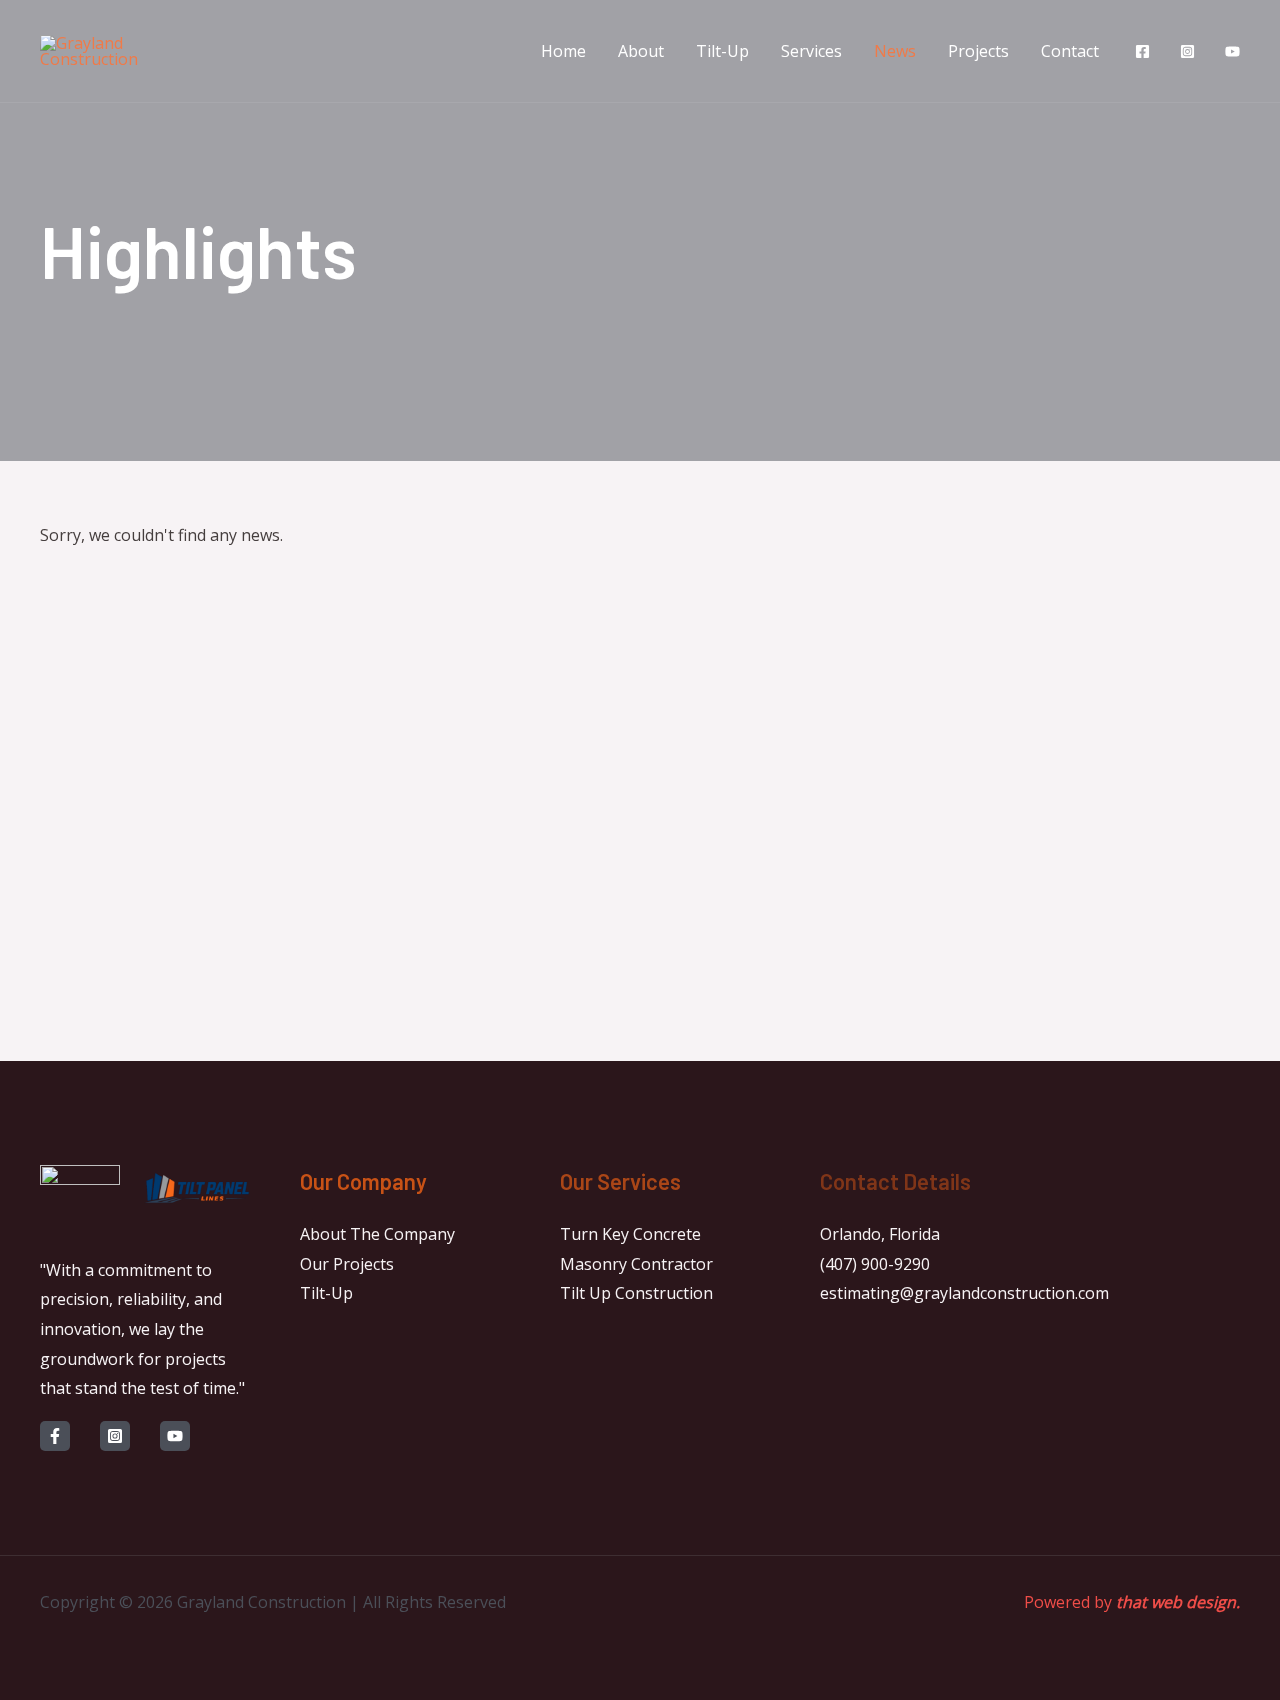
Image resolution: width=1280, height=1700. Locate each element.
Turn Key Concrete (630, 1234)
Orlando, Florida (880, 1234)
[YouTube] (1232, 51)
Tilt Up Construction (636, 1293)
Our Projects (347, 1264)
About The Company (377, 1234)
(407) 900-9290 (875, 1264)
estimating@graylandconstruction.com (964, 1293)
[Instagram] (1187, 51)
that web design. (1178, 1602)
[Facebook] (1142, 51)
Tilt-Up (326, 1293)
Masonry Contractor (636, 1264)
